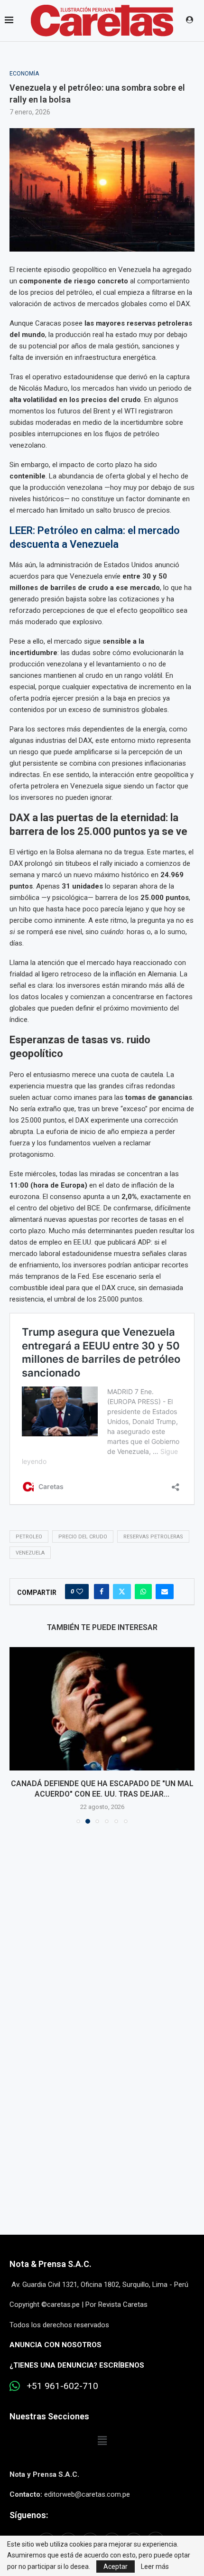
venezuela (30, 1553)
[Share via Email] (165, 1592)
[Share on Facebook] (102, 1592)
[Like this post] (80, 1592)
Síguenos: (29, 2515)
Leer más (155, 2567)
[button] (18, 1735)
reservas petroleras (153, 1537)
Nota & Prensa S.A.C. (51, 2264)
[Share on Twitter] (122, 1592)
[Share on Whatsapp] (143, 1592)
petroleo (29, 1537)
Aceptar (116, 2567)
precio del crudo (83, 1537)
